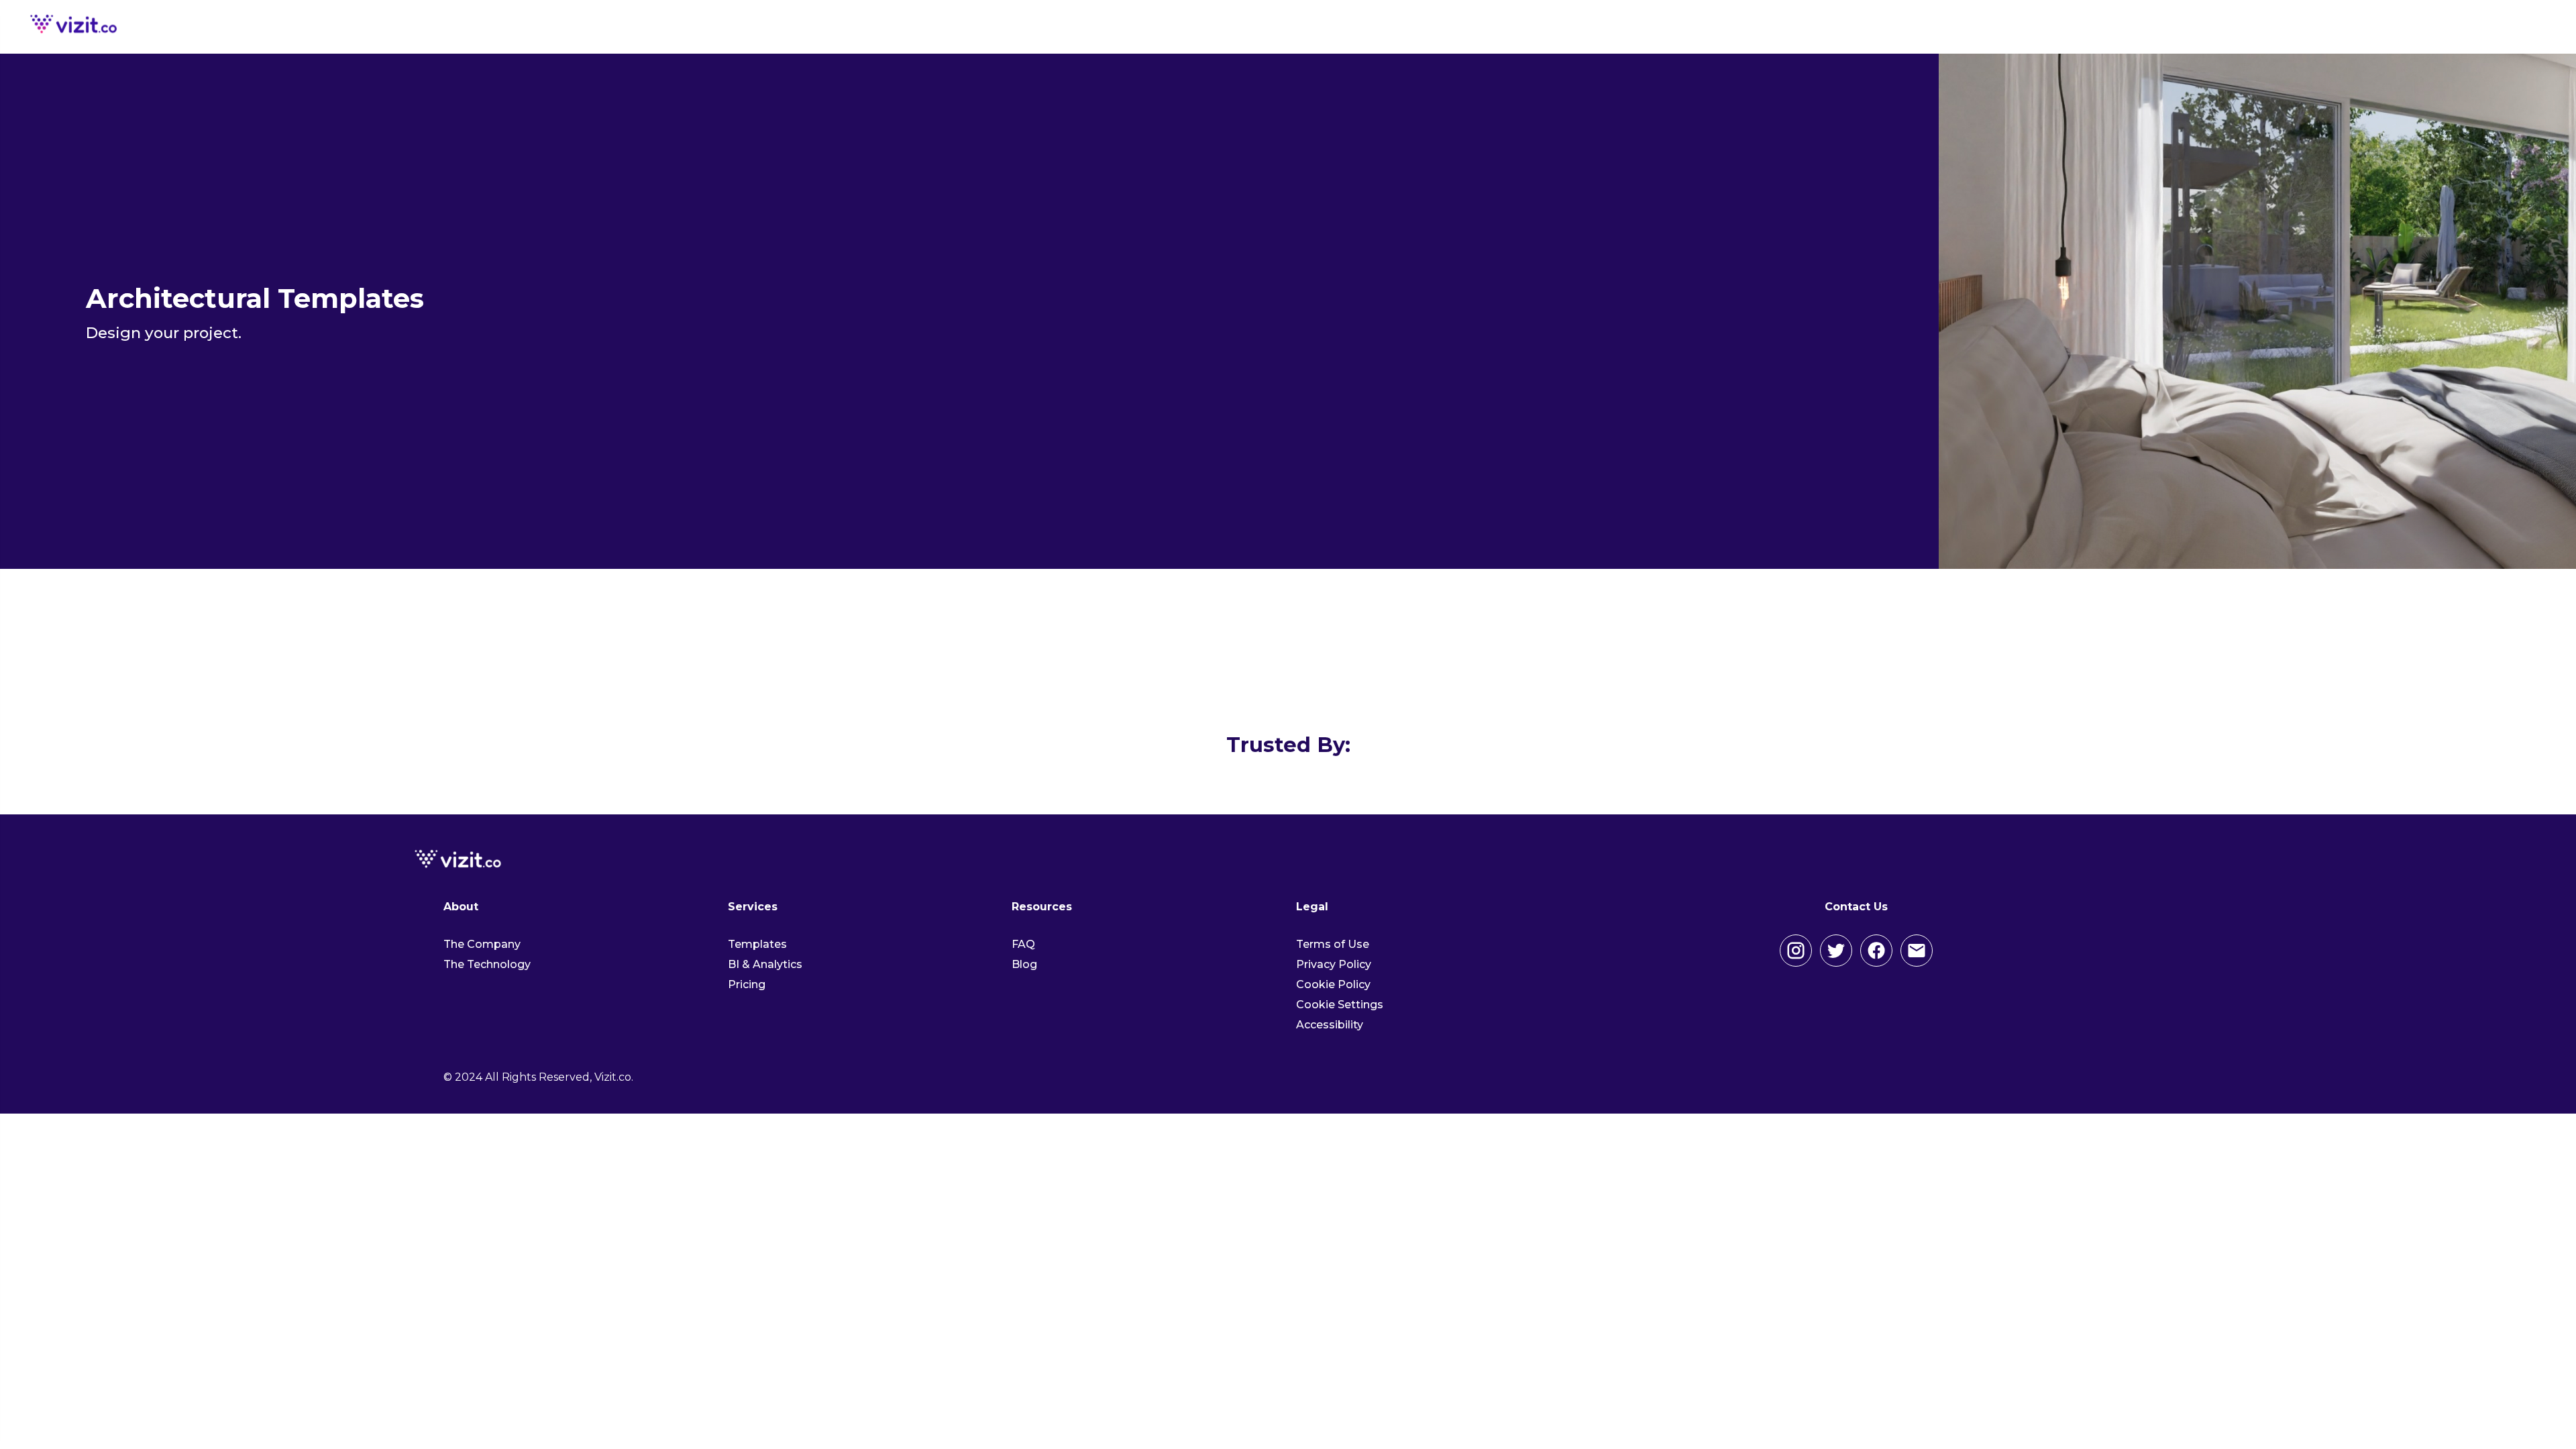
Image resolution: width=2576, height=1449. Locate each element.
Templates (757, 944)
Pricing (747, 984)
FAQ (1023, 944)
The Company (482, 944)
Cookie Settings (1340, 1005)
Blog (1024, 964)
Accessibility (1330, 1025)
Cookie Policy (1333, 984)
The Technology (487, 964)
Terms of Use (1333, 944)
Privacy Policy (1334, 964)
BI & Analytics (765, 964)
